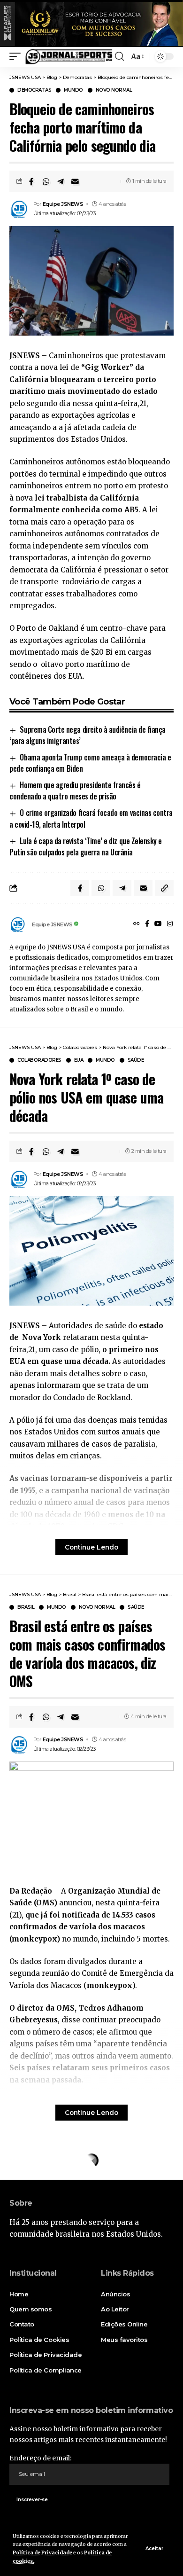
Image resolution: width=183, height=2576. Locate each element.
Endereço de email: (40, 2458)
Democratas (34, 90)
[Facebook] (147, 924)
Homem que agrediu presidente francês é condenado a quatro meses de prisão (75, 791)
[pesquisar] (119, 56)
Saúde (136, 1060)
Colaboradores (39, 1060)
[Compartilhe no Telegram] (61, 181)
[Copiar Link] (164, 888)
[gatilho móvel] (17, 57)
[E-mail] (75, 181)
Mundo (73, 90)
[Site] (137, 924)
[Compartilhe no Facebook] (31, 181)
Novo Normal (114, 90)
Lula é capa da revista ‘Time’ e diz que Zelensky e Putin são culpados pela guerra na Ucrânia (86, 846)
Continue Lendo (91, 1547)
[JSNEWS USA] (69, 57)
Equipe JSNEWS (63, 204)
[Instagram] (170, 924)
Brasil (26, 1607)
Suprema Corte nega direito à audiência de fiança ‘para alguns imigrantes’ (88, 735)
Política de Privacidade (42, 2553)
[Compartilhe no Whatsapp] (46, 181)
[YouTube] (158, 924)
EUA (79, 1060)
